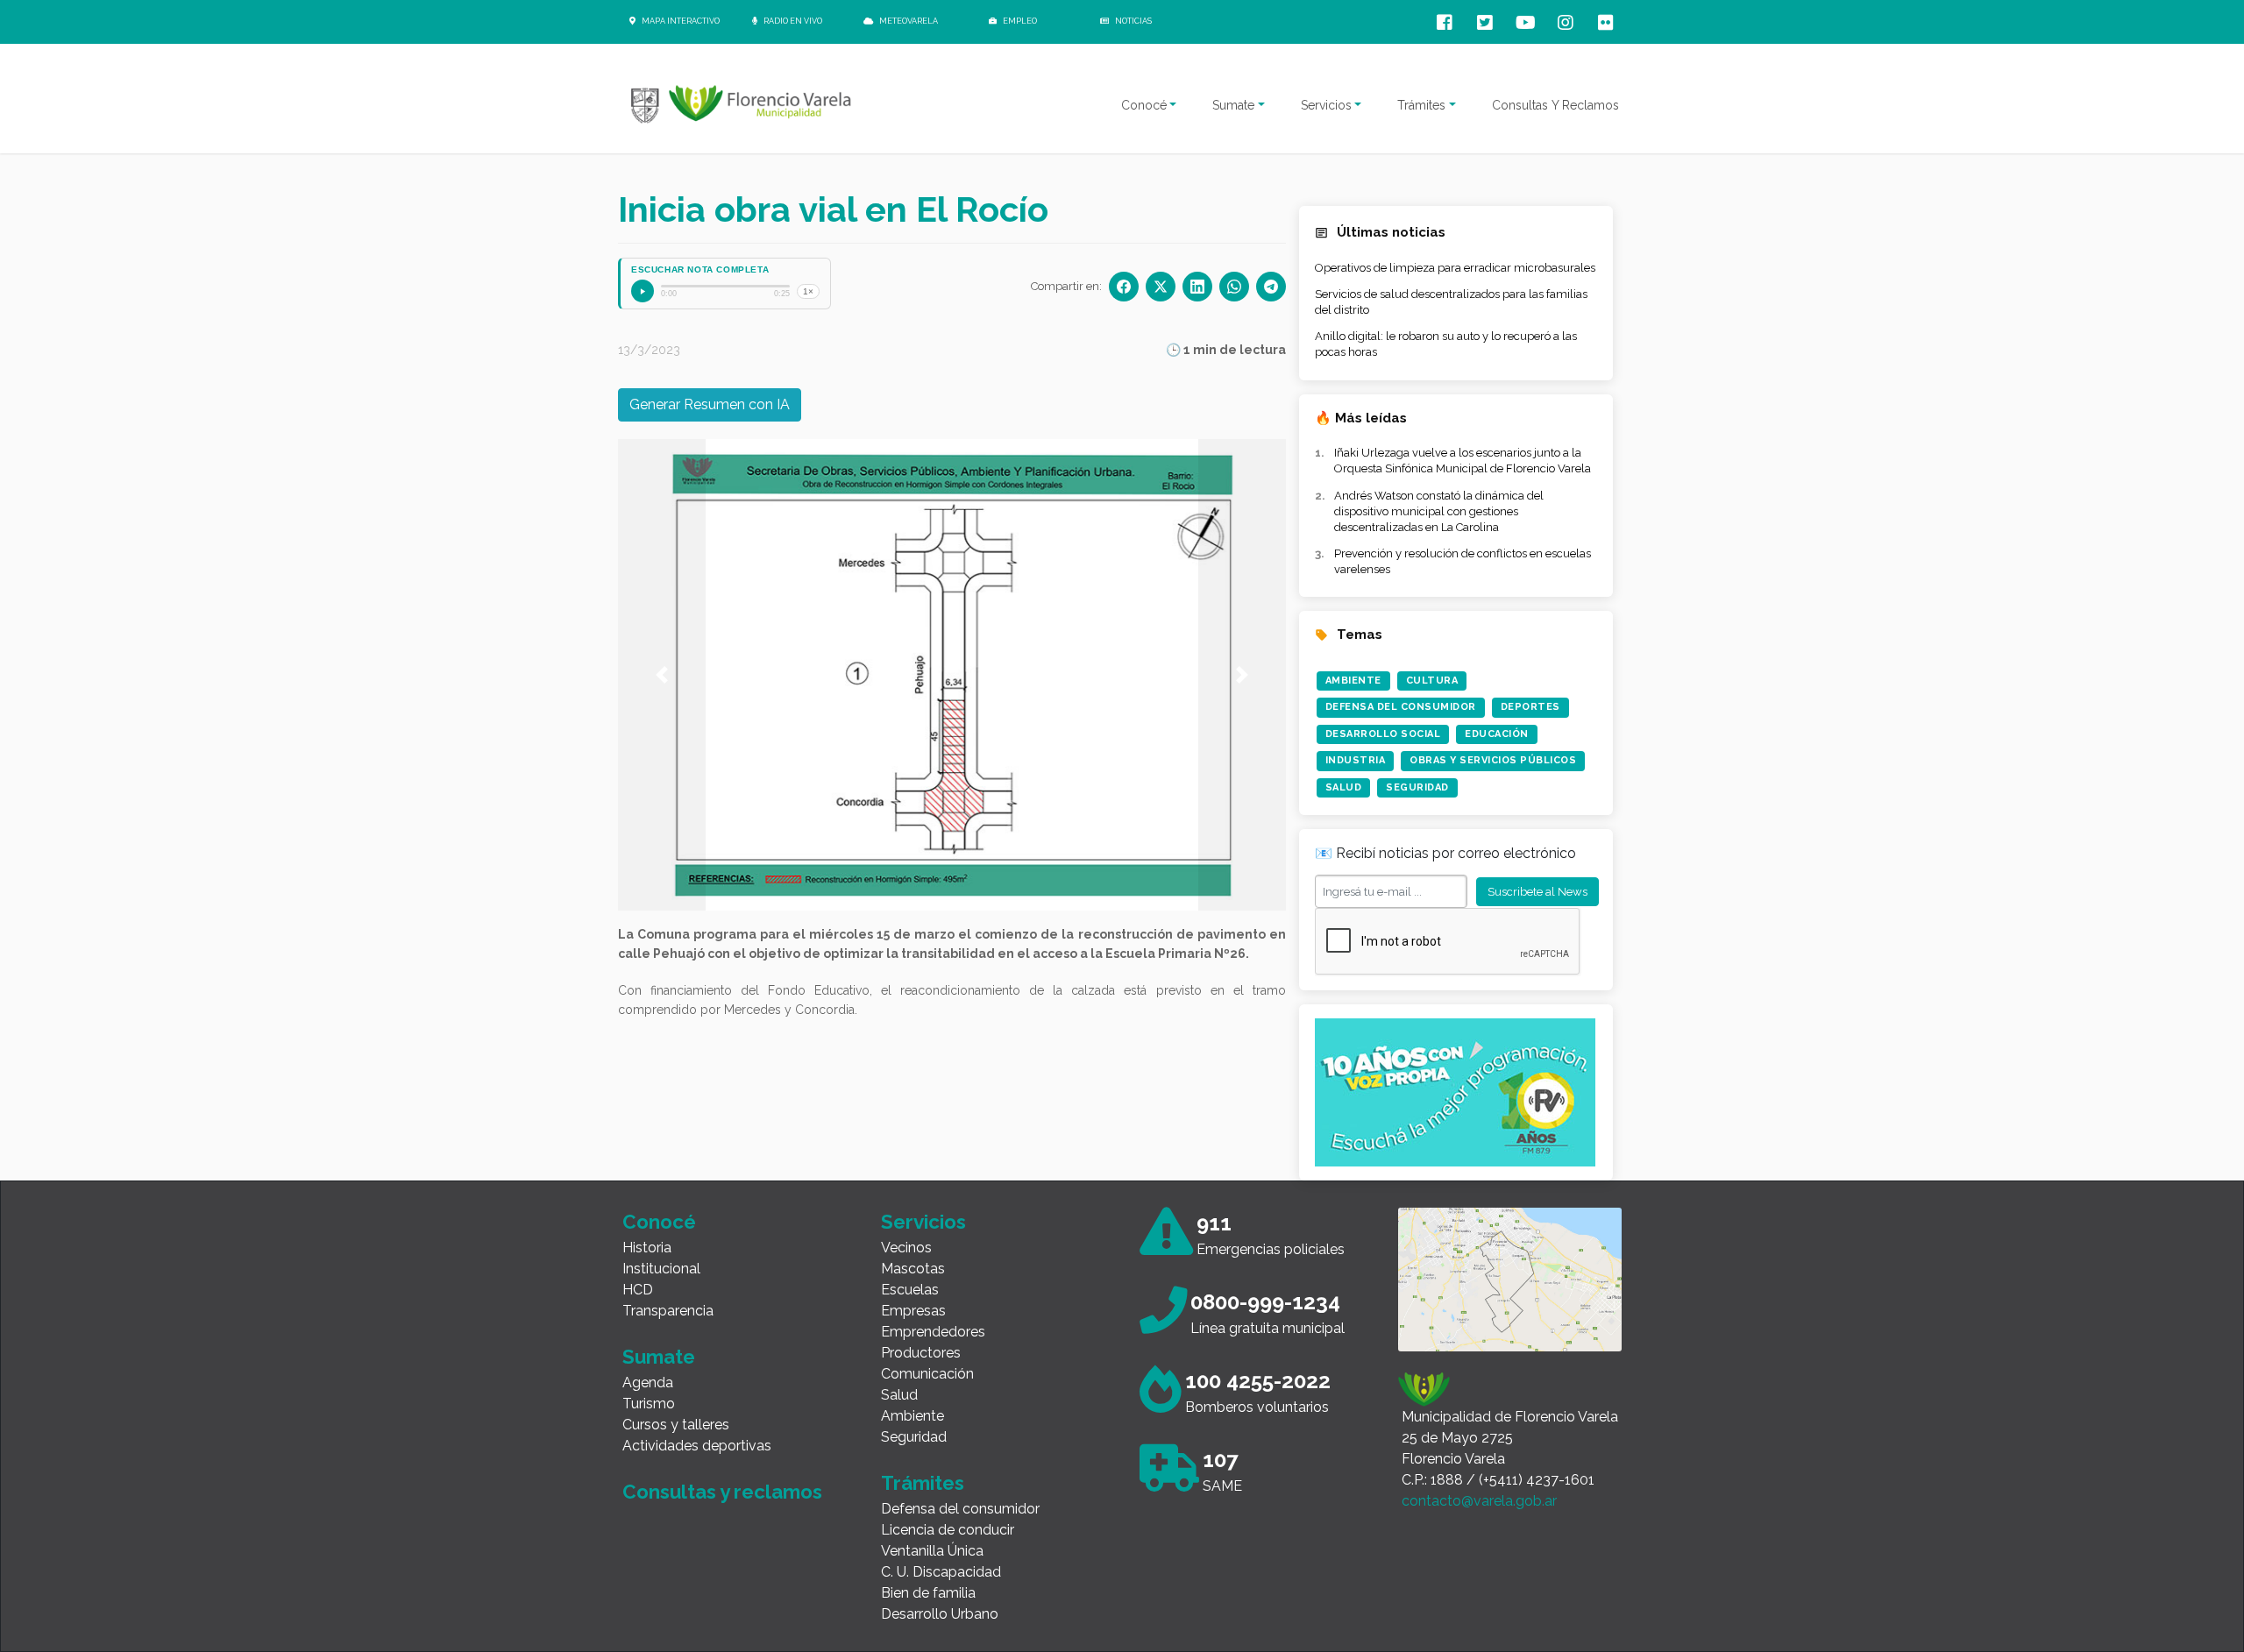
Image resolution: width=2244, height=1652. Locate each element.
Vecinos (906, 1248)
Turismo (649, 1404)
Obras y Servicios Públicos (1493, 760)
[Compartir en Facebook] (1124, 287)
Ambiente (1353, 681)
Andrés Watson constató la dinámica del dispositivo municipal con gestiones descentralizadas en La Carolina (1439, 511)
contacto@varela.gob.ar (1479, 1501)
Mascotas (913, 1269)
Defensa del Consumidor (1401, 707)
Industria (1356, 760)
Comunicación (927, 1374)
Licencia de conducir (948, 1530)
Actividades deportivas (697, 1446)
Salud (1344, 787)
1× (808, 291)
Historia (647, 1248)
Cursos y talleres (676, 1425)
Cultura (1432, 681)
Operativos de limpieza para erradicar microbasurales (1455, 268)
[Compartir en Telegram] (1271, 287)
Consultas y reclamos (722, 1492)
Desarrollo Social (1383, 734)
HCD (638, 1290)
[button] (662, 675)
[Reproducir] (643, 291)
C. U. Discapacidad (941, 1572)
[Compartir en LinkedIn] (1197, 287)
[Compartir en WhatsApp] (1234, 287)
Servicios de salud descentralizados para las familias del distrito (1451, 302)
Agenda (648, 1383)
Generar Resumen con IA (710, 404)
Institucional (661, 1269)
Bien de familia (928, 1593)
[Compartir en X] (1161, 287)
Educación (1497, 734)
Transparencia (668, 1311)
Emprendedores (933, 1332)
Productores (921, 1353)
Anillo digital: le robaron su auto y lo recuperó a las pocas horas (1446, 344)
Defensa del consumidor (960, 1509)
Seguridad (1417, 787)
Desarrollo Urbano (940, 1614)
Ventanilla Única (932, 1551)
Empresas (913, 1311)
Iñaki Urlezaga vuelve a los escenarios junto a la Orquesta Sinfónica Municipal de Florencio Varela (1463, 461)
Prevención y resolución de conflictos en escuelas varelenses (1463, 561)
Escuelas (910, 1290)
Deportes (1530, 707)
